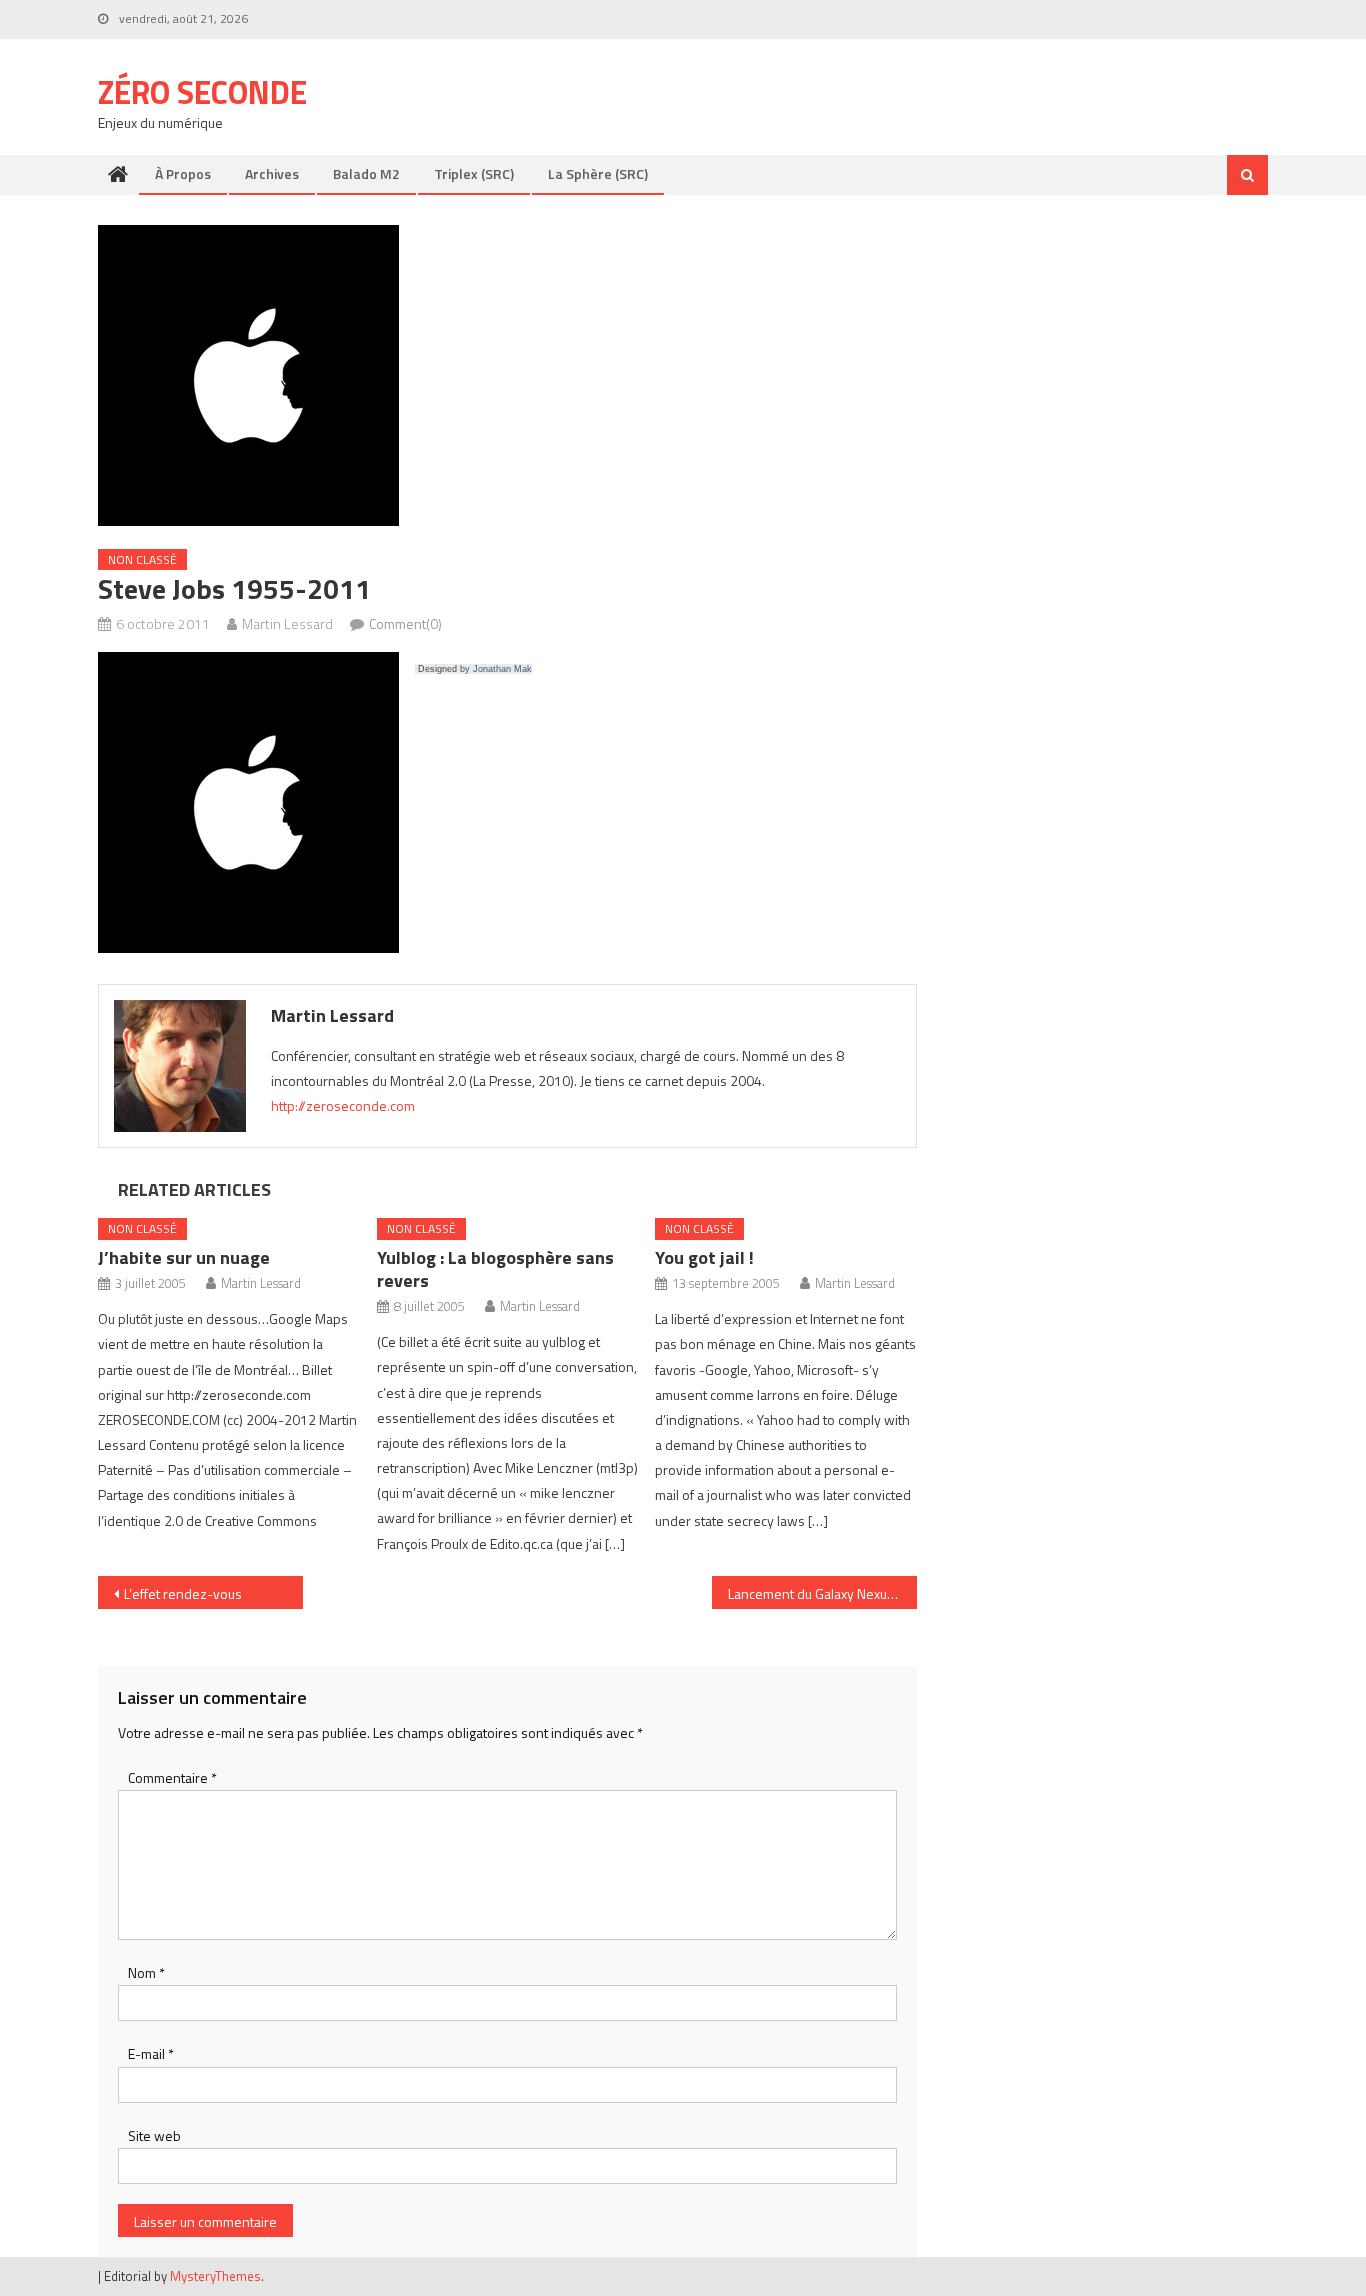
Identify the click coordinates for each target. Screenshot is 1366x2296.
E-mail (151, 2053)
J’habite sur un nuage (184, 1257)
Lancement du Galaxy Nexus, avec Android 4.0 (822, 1593)
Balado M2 (366, 173)
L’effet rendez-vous (183, 1593)
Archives (272, 173)
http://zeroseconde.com (343, 1105)
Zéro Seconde (202, 92)
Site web (154, 2135)
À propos (183, 173)
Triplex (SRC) (474, 173)
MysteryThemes (215, 2276)
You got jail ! (704, 1257)
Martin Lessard (287, 623)
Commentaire (172, 1777)
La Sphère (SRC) (598, 173)
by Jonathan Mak (496, 669)
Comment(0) (405, 623)
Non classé (142, 559)
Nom (146, 1972)
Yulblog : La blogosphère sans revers (495, 1269)
